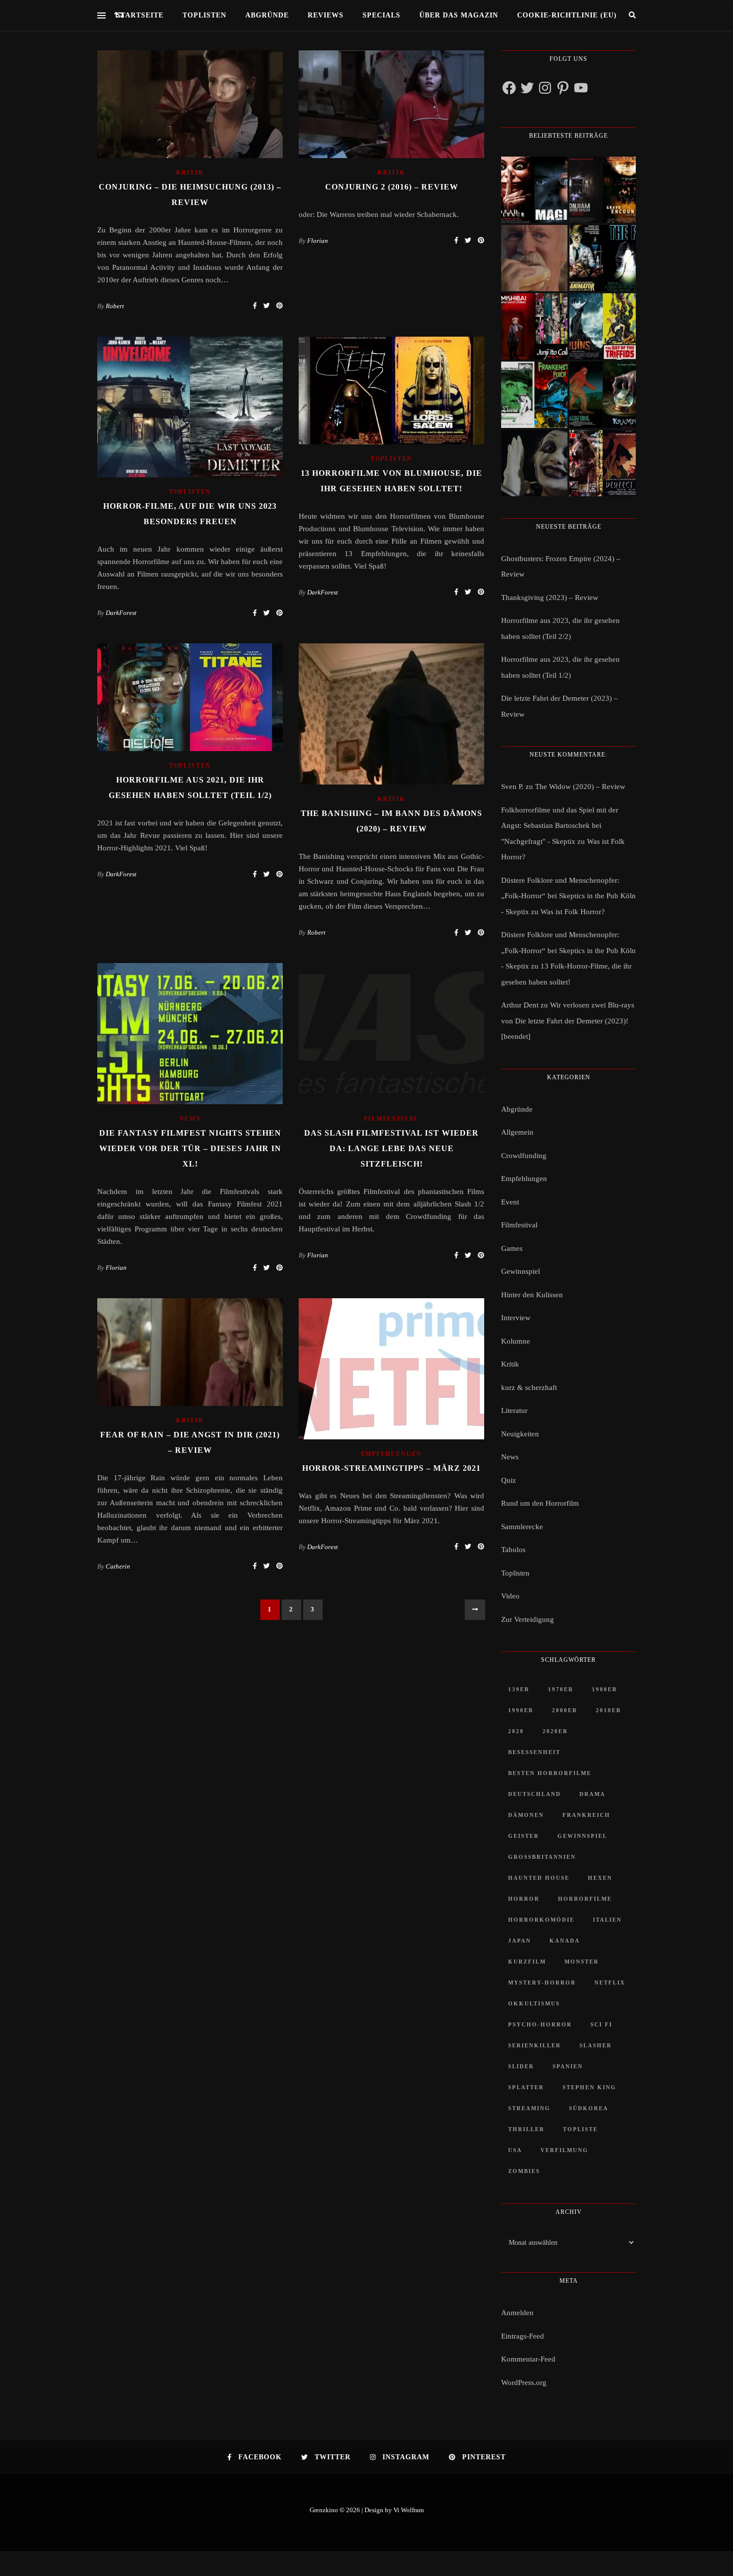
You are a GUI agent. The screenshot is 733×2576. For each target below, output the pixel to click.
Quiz (509, 1480)
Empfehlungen (391, 1454)
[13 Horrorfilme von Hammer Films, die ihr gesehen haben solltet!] (534, 395)
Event (510, 1202)
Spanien (568, 2066)
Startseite (140, 15)
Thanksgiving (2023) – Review (550, 597)
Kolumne (516, 1341)
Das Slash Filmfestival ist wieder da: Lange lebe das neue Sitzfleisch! (391, 1148)
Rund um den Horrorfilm (540, 1503)
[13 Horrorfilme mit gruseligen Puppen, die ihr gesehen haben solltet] (534, 190)
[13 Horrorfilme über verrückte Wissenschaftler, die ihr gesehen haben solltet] (603, 258)
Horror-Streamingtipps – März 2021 (391, 1468)
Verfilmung (564, 2150)
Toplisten (204, 15)
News (190, 1119)
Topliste (580, 2129)
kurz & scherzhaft (529, 1387)
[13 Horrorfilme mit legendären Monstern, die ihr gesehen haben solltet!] (603, 395)
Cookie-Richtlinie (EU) (567, 15)
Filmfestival (391, 1119)
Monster (582, 1962)
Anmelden (517, 2313)
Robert (115, 306)
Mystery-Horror (542, 1982)
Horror (524, 1899)
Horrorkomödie (541, 1920)
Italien (607, 1920)
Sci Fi (601, 2024)
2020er (555, 1731)
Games (512, 1248)
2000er (565, 1710)
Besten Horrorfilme (550, 1773)
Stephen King (589, 2087)
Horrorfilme (585, 1899)
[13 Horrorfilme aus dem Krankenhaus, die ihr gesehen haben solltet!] (603, 190)
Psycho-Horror (540, 2024)
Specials (381, 15)
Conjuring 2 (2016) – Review (392, 187)
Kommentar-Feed (528, 2359)
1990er (521, 1710)
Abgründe (267, 15)
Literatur (514, 1410)
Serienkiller (535, 2045)
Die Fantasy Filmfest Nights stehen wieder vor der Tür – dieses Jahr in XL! (190, 1148)
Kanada (565, 1941)
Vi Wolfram (409, 2510)
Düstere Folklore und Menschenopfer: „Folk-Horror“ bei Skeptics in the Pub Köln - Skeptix (568, 896)
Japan (520, 1941)
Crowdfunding (524, 1156)
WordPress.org (524, 2382)
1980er (605, 1689)
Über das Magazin (459, 15)
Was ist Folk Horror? (573, 912)
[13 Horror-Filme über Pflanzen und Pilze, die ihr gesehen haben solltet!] (603, 326)
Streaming (529, 2108)
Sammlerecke (522, 1527)
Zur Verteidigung (528, 1619)
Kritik (190, 173)
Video (510, 1596)
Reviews (326, 15)
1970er (561, 1689)
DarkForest (121, 613)
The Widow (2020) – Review (580, 787)
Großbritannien (542, 1857)
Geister (524, 1836)
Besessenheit (534, 1752)
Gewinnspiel (521, 1271)
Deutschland (535, 1794)
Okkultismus (534, 2003)
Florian (318, 241)
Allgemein (517, 1132)
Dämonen (526, 1815)
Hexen (600, 1878)
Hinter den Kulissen (532, 1295)
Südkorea (589, 2108)
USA (515, 2150)
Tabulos (513, 1550)
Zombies (524, 2171)
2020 (516, 1731)
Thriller (526, 2129)
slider (521, 2066)
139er (519, 1689)
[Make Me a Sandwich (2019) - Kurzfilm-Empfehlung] (534, 258)
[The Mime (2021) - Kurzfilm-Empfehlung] (534, 463)
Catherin (118, 1566)
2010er (609, 1710)
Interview (516, 1318)
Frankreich (586, 1815)
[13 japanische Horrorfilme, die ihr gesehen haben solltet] (603, 463)
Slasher (596, 2045)
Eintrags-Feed (523, 2336)
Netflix (610, 1982)
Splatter (526, 2087)
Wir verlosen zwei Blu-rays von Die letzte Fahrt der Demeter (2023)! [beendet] (568, 1021)
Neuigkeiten (520, 1434)
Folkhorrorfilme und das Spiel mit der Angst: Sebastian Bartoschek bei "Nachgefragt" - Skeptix (560, 826)
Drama (592, 1794)
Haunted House (539, 1878)
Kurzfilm (527, 1962)
